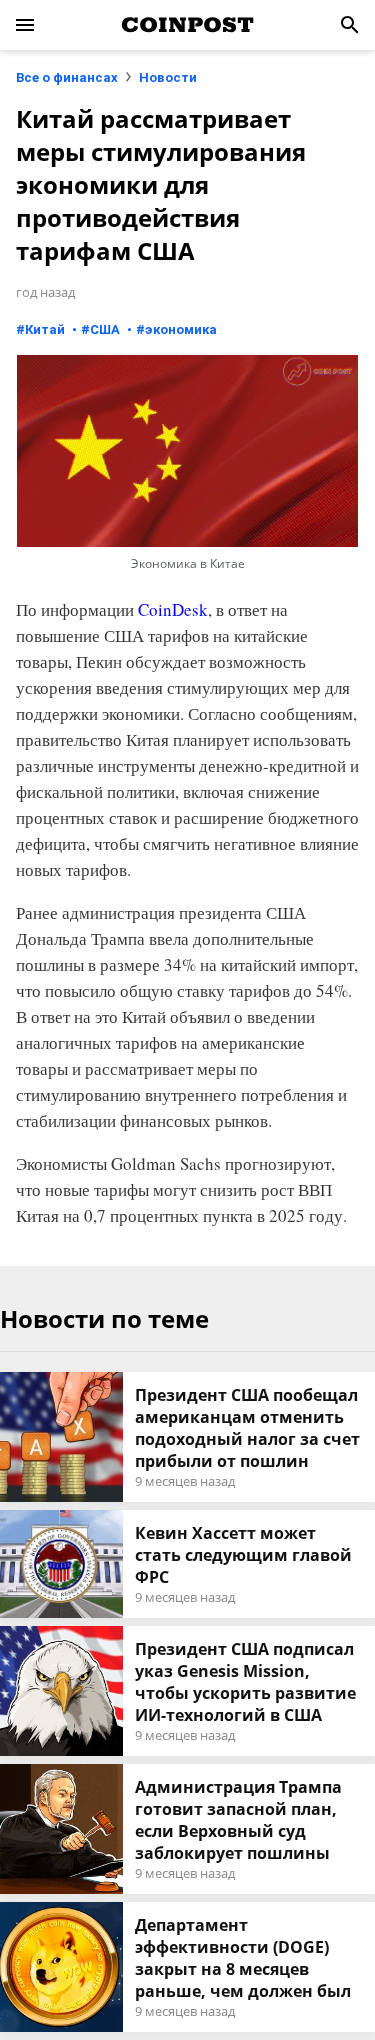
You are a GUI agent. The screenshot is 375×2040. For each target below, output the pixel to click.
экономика (181, 329)
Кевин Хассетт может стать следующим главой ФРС (243, 1555)
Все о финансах (67, 77)
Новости (168, 77)
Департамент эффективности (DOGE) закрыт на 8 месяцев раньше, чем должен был (243, 1958)
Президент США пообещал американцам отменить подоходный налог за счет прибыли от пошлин (247, 1428)
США (105, 329)
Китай (45, 329)
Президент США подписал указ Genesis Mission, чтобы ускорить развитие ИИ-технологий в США (245, 1682)
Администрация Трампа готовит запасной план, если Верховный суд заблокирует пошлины (238, 1820)
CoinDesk (173, 609)
